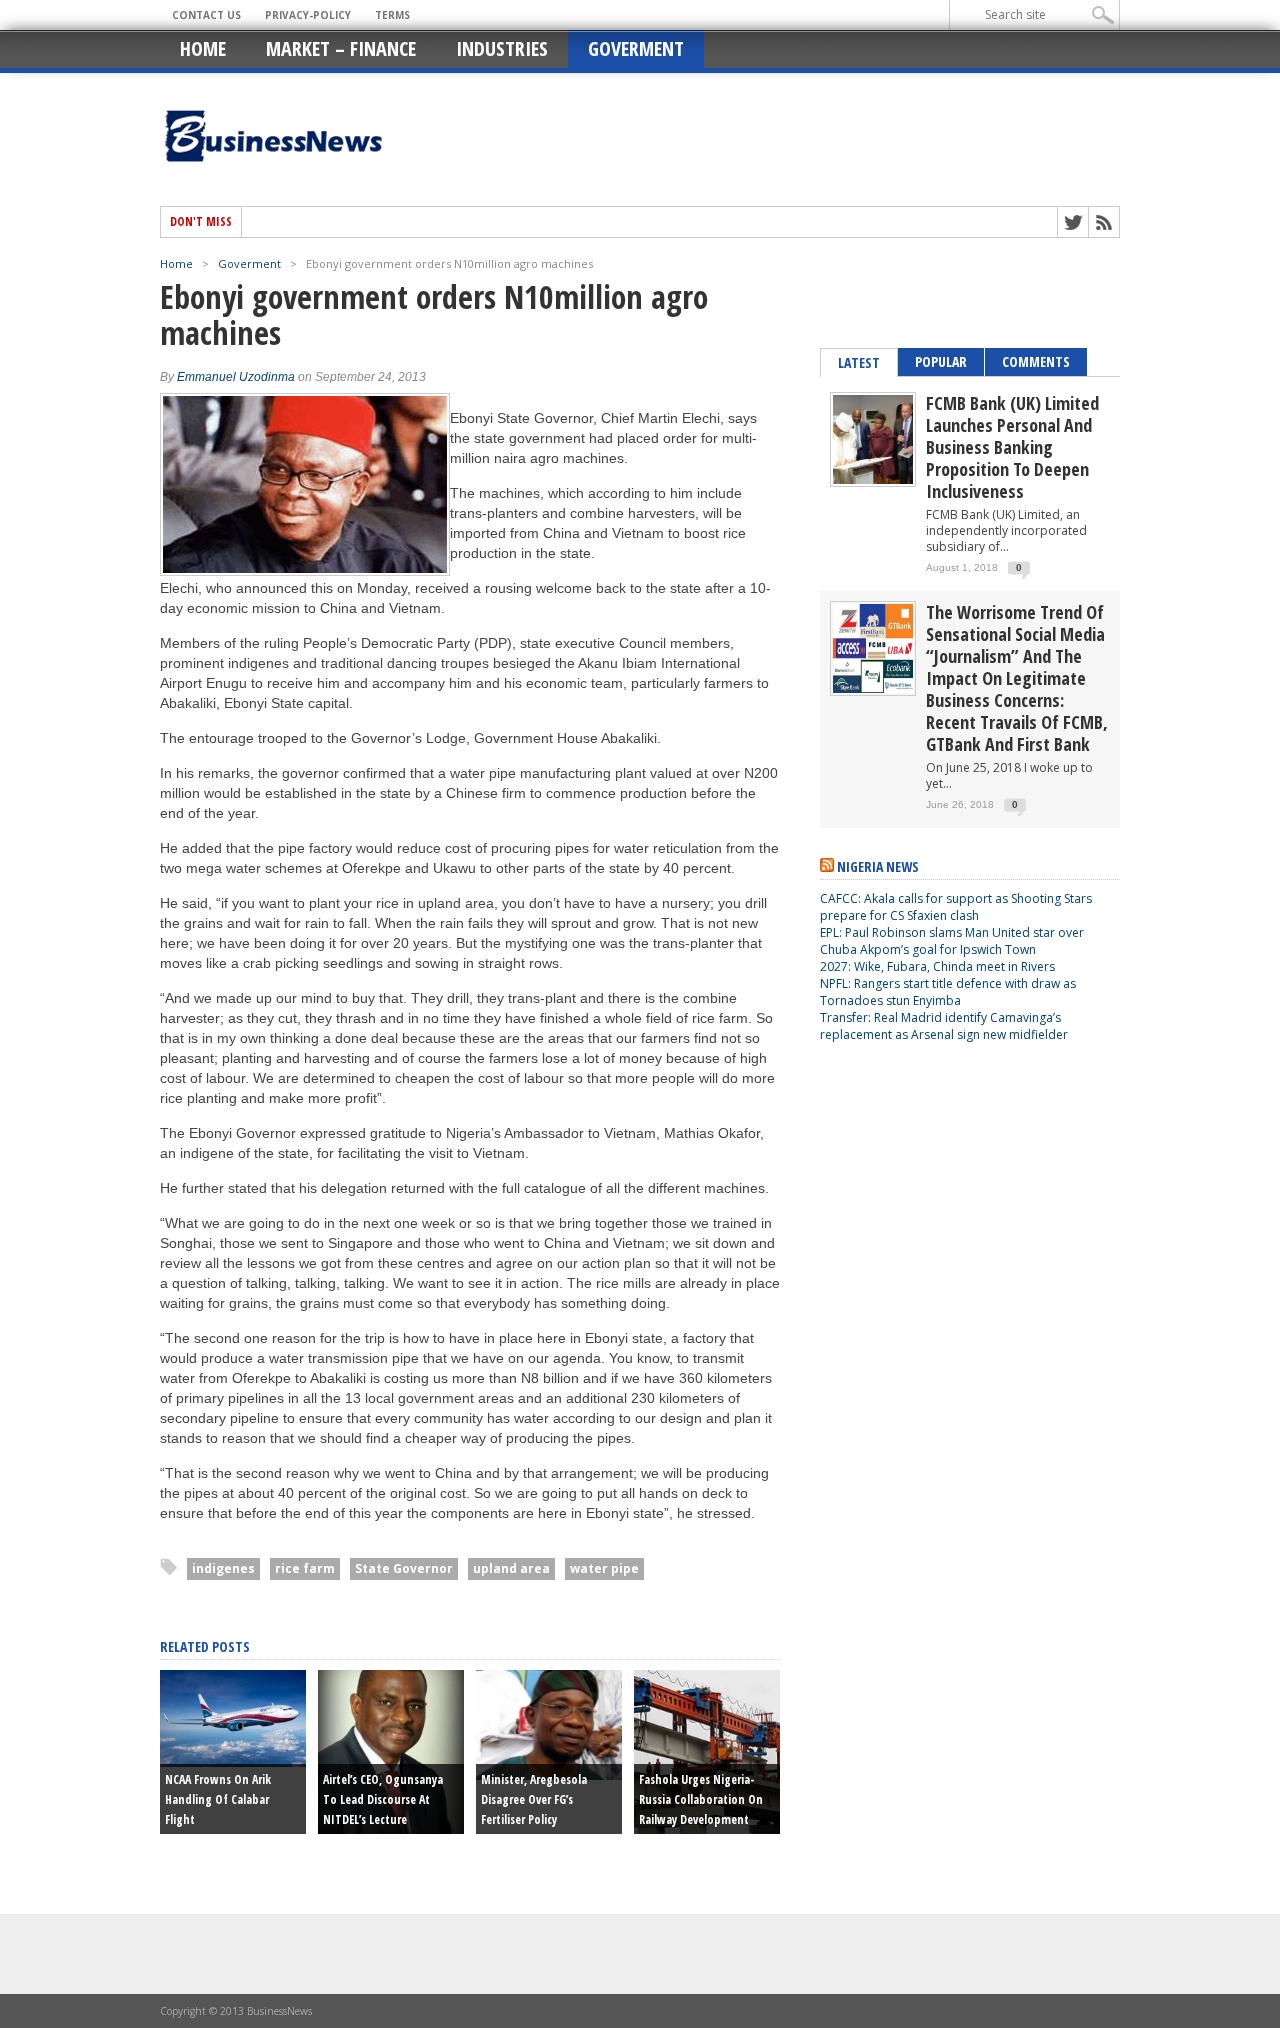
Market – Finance (341, 48)
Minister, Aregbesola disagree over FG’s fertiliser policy (534, 1799)
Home (203, 48)
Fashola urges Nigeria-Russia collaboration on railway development (701, 1799)
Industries (502, 48)
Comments (1036, 361)
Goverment (636, 48)
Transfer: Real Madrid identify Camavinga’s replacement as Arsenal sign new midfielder (944, 1026)
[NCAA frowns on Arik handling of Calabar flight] (233, 1762)
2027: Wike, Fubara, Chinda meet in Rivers (937, 966)
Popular (941, 361)
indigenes (223, 1568)
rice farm (305, 1568)
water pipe (604, 1568)
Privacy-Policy (308, 15)
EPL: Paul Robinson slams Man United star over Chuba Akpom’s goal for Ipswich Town (952, 941)
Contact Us (206, 15)
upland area (511, 1568)
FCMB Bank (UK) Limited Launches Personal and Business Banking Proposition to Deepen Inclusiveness (1012, 447)
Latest (859, 362)
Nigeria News (878, 866)
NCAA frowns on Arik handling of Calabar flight (218, 1799)
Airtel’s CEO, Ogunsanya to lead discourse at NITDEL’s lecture (383, 1799)
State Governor (404, 1568)
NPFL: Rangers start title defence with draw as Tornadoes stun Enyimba (948, 992)
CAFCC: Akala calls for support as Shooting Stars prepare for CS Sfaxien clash (956, 907)
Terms (392, 15)
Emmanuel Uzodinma (236, 377)
